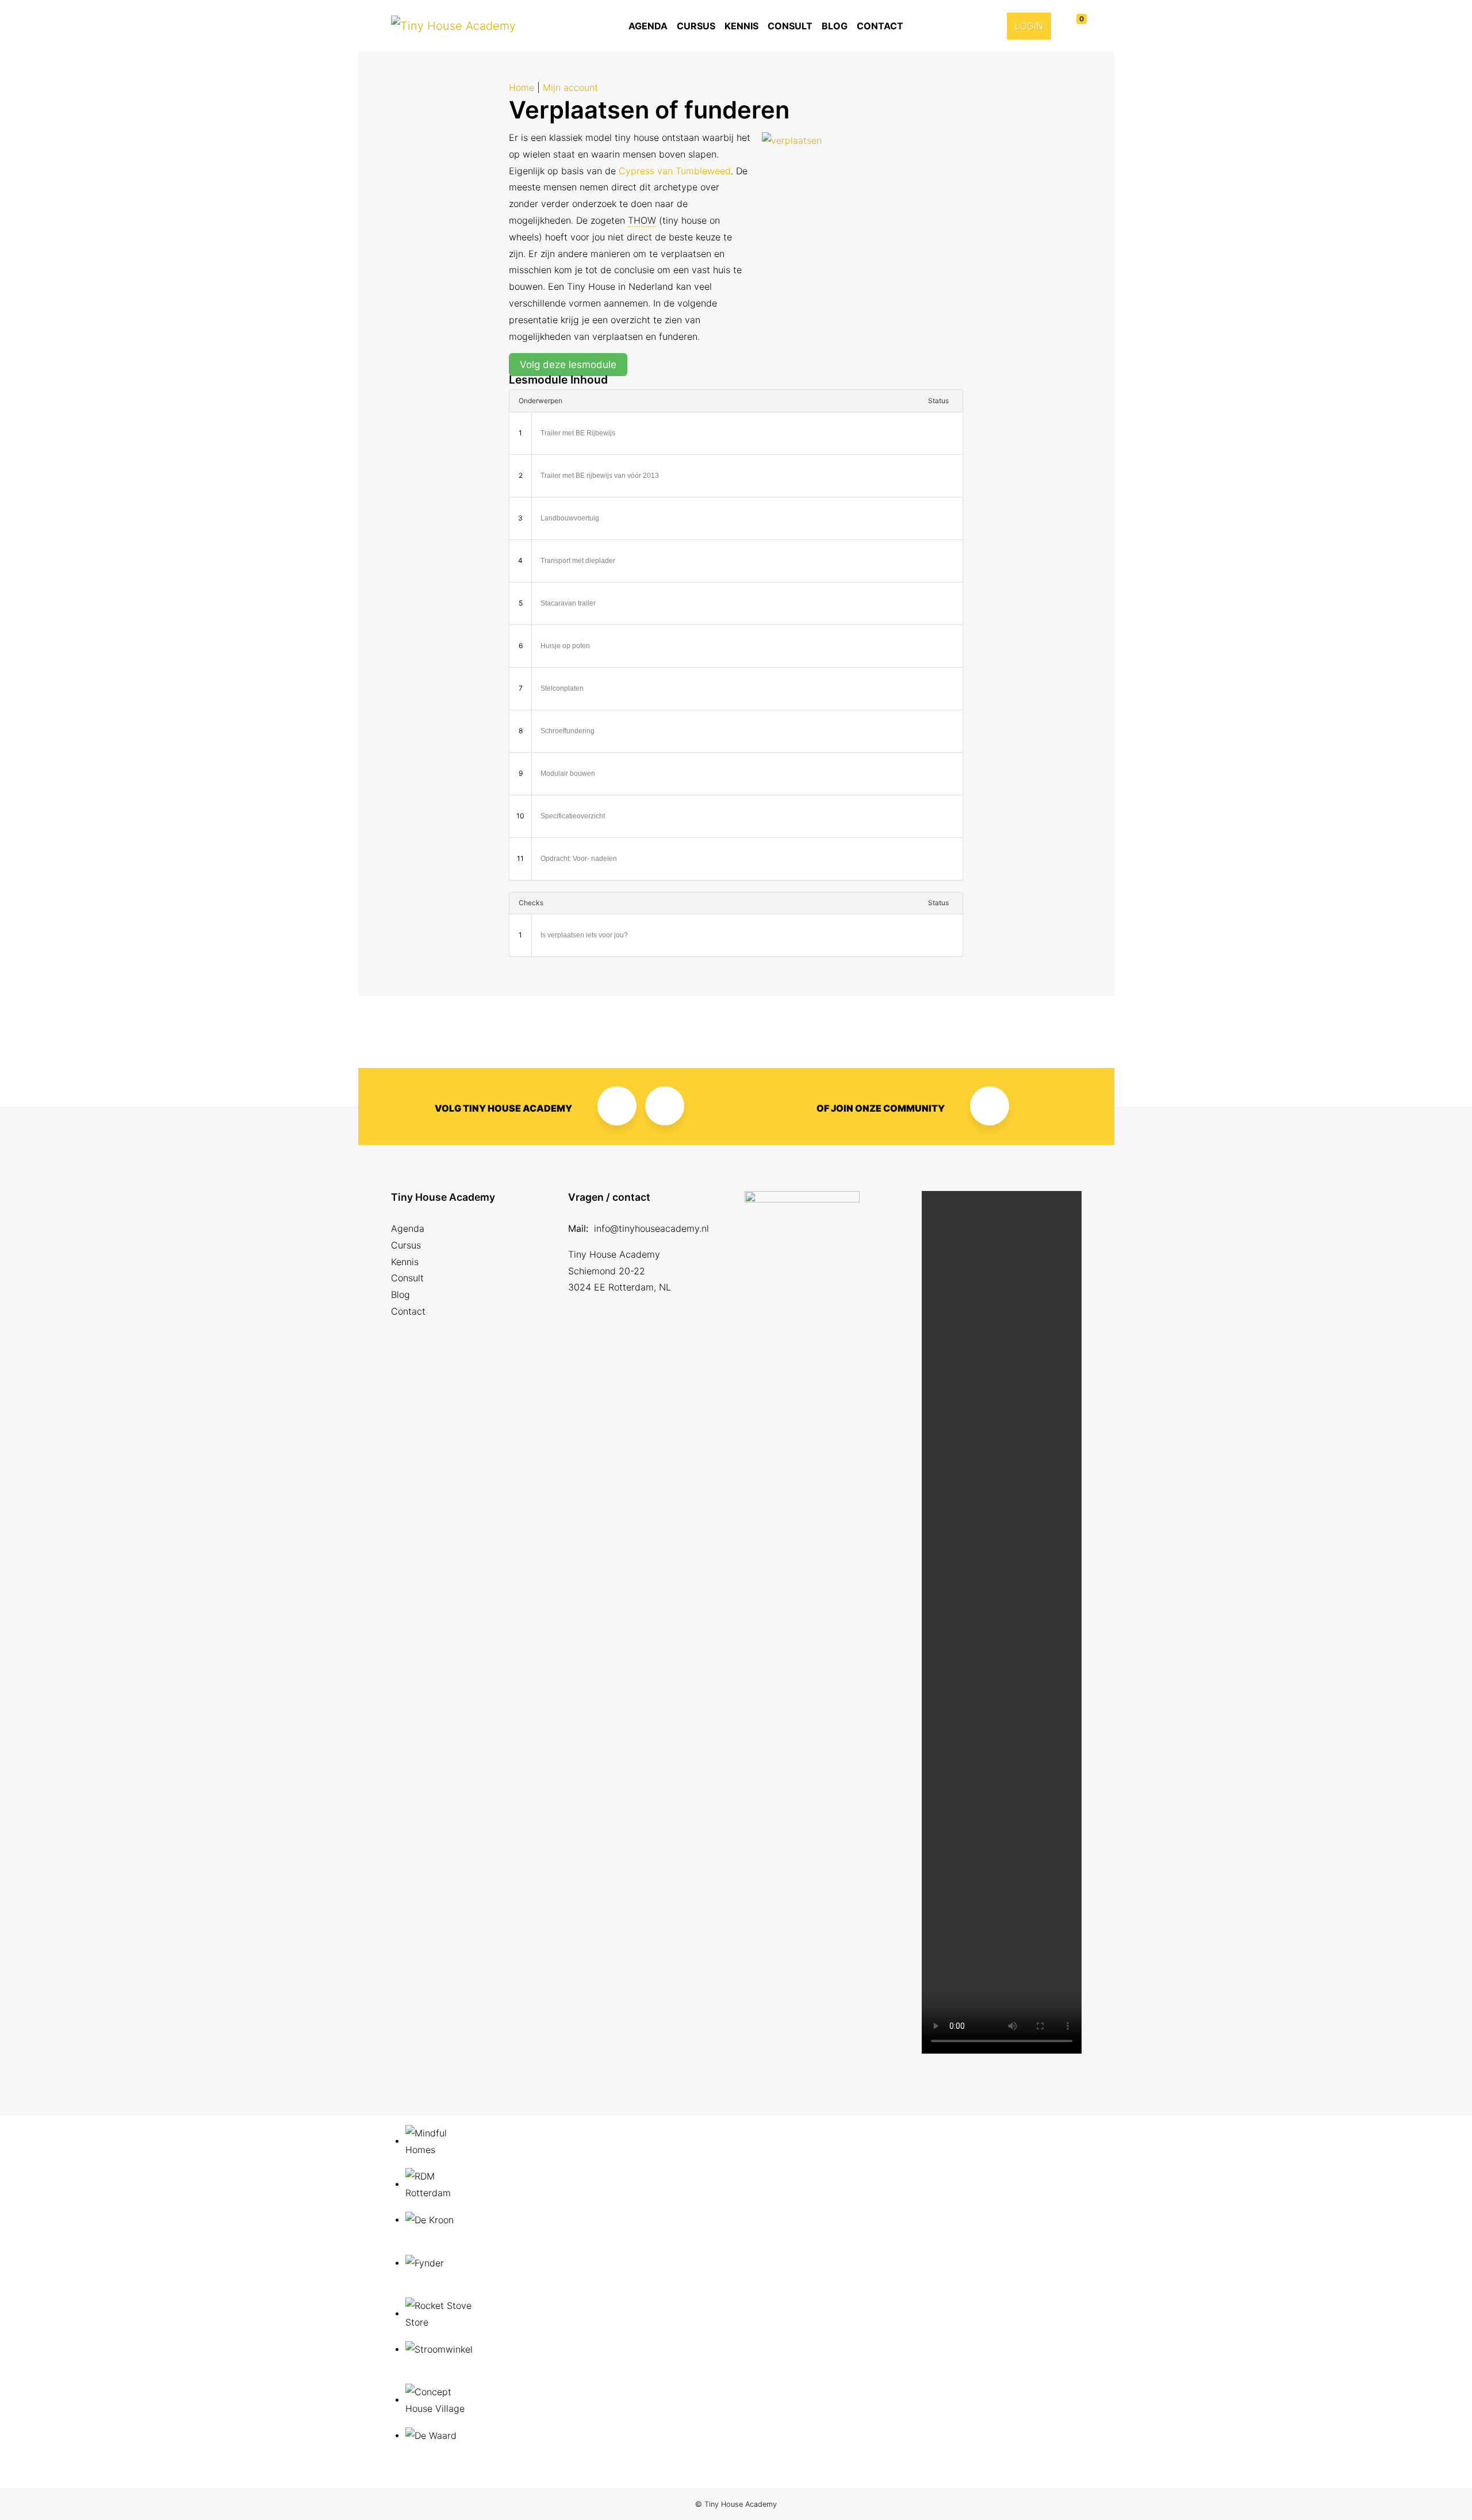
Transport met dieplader (578, 561)
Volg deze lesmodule (568, 365)
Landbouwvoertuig (570, 518)
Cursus (696, 26)
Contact (880, 26)
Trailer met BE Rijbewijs (578, 433)
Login (1029, 26)
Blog (835, 26)
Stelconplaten (562, 688)
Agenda (648, 26)
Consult (790, 26)
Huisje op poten (565, 646)
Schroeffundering (568, 731)
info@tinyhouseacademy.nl (651, 1228)
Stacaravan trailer (568, 603)
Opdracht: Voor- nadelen (579, 859)
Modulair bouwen (568, 773)
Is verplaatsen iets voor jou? (584, 935)
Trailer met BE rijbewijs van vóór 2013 (600, 476)
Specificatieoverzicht (573, 816)
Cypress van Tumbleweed (675, 171)
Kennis (741, 26)
